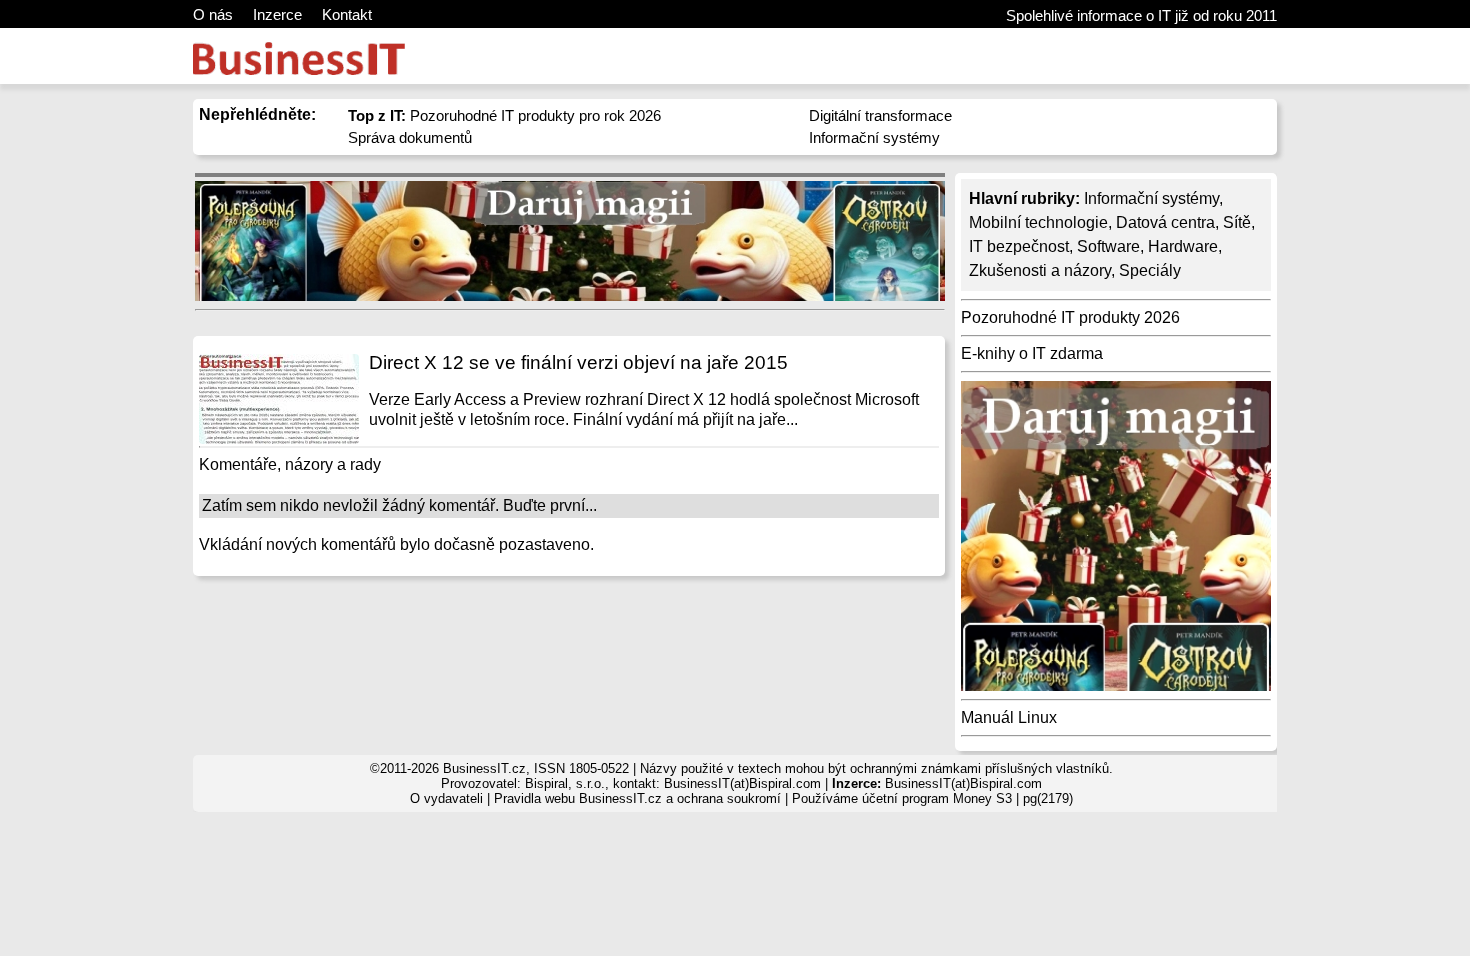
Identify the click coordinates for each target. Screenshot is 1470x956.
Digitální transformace (880, 115)
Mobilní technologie (1038, 222)
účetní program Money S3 (937, 798)
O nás (213, 14)
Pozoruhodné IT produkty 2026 (1070, 317)
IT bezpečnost (1019, 246)
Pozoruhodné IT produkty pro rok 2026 (504, 115)
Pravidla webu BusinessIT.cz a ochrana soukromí (637, 798)
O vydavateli (446, 798)
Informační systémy (874, 137)
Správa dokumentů (410, 137)
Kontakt (347, 14)
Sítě (1237, 222)
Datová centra (1165, 222)
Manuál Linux (1009, 717)
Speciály (1150, 270)
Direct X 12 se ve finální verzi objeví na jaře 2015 (578, 362)
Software (1108, 246)
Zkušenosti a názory (1040, 270)
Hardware (1183, 246)
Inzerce (277, 14)
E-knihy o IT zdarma (1032, 353)
